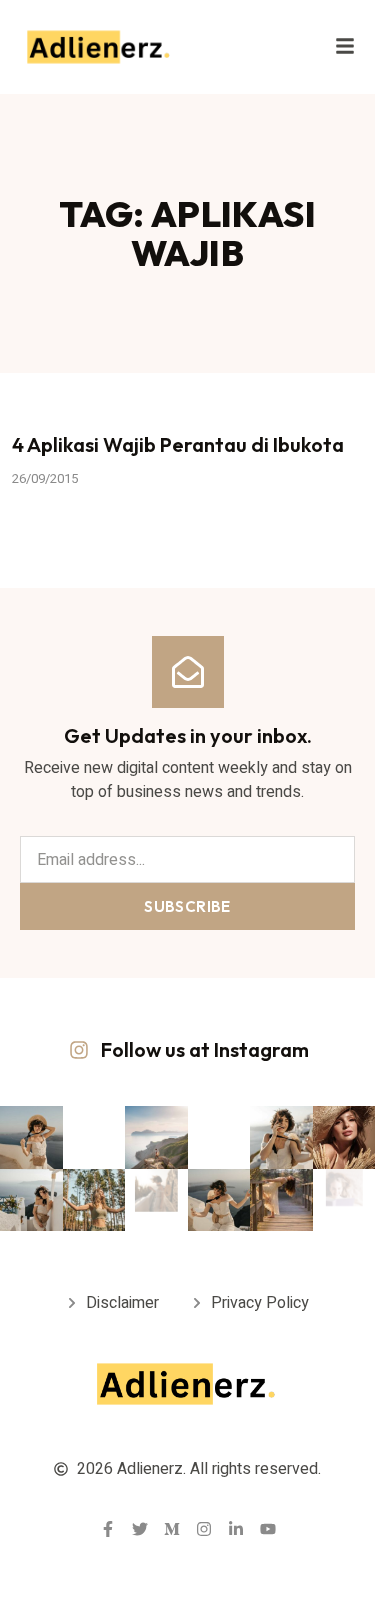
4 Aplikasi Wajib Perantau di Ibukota (178, 444)
